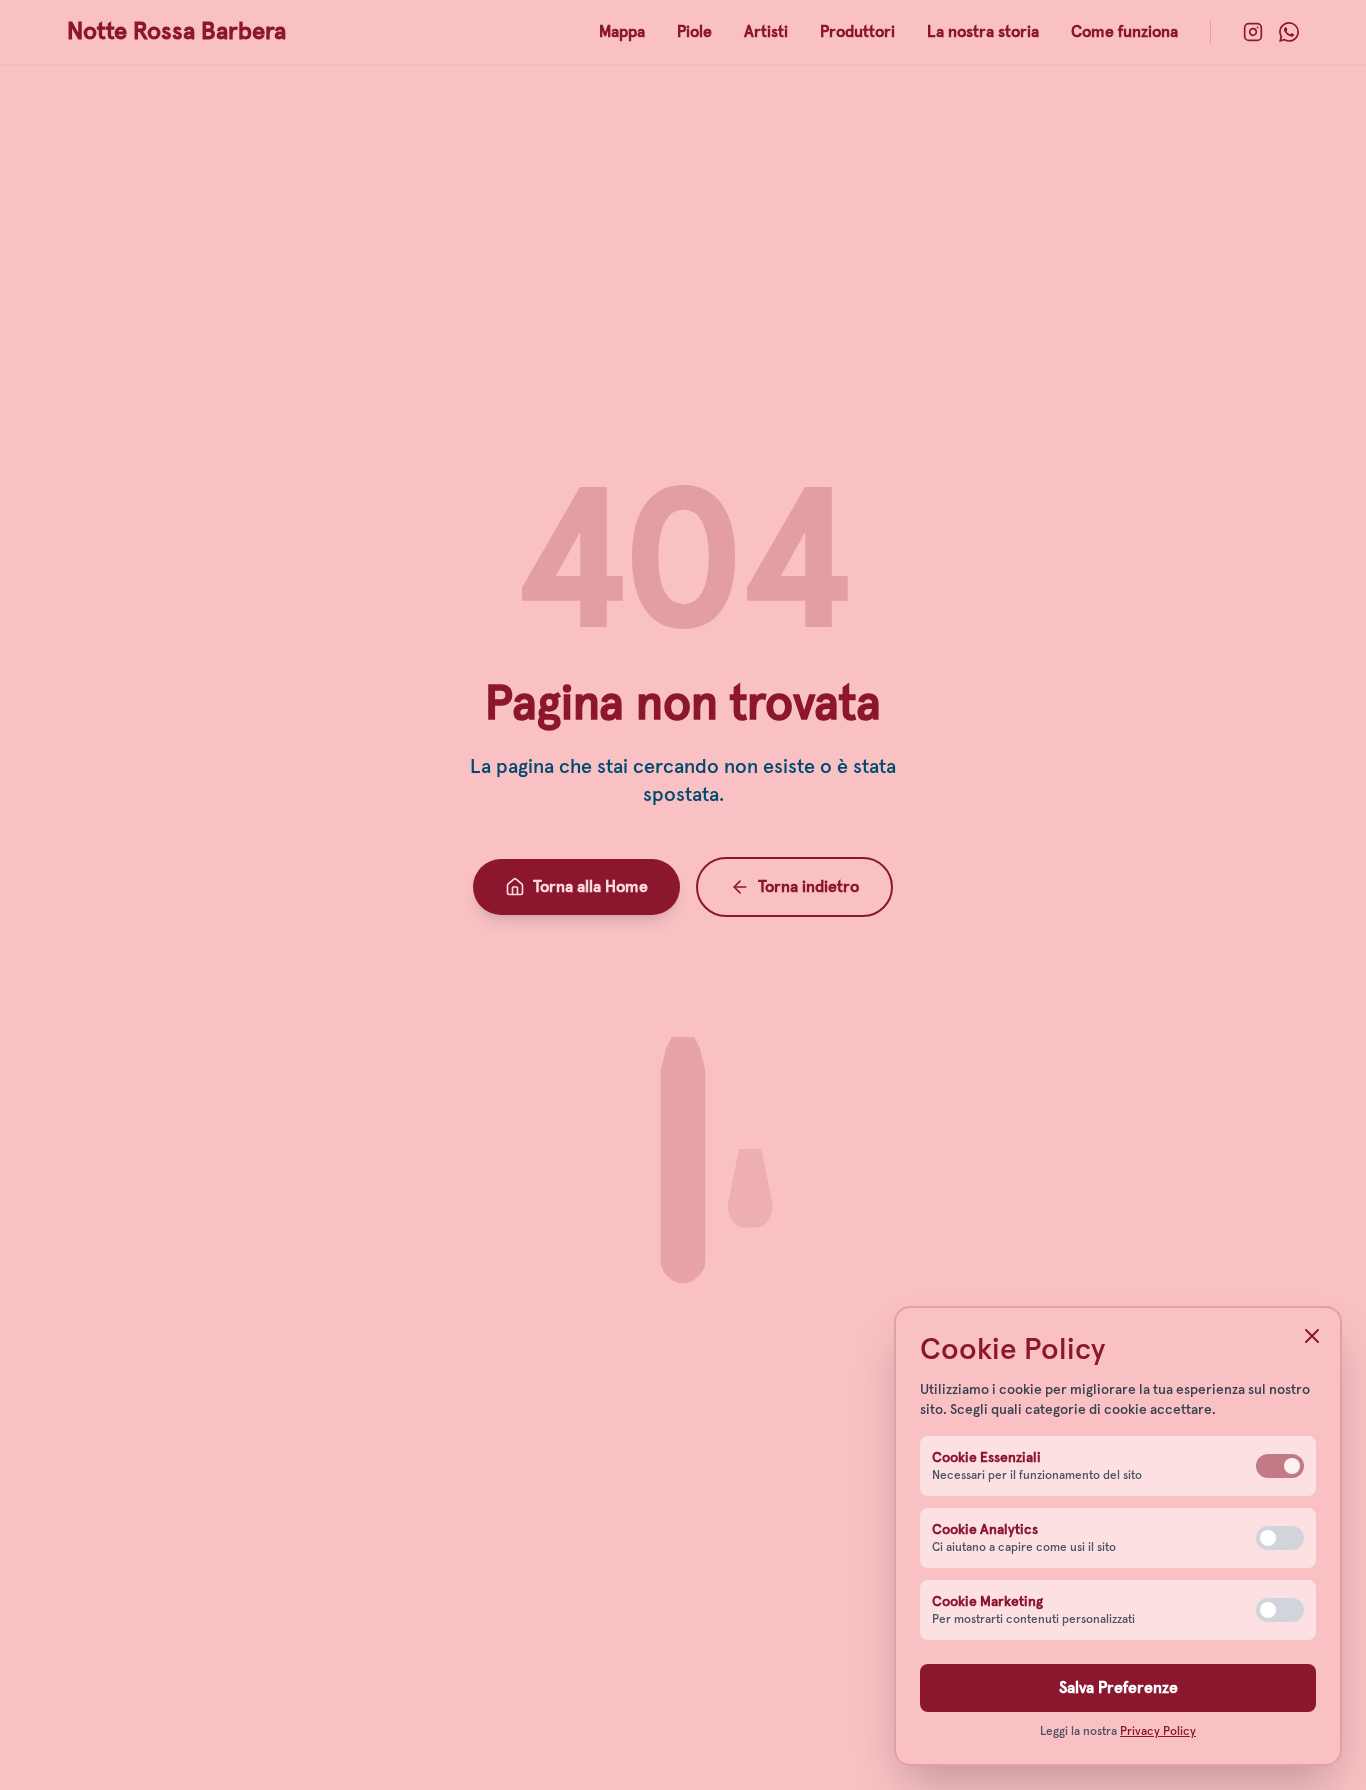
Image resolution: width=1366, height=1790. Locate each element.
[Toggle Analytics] (1280, 1538)
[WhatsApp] (1289, 32)
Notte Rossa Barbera (176, 32)
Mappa (622, 32)
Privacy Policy (1158, 1732)
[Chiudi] (1312, 1336)
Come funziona (1124, 32)
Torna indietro (808, 887)
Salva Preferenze (1118, 1688)
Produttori (857, 32)
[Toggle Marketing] (1280, 1610)
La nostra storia (983, 32)
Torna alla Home (590, 887)
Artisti (766, 32)
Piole (694, 32)
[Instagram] (1253, 32)
